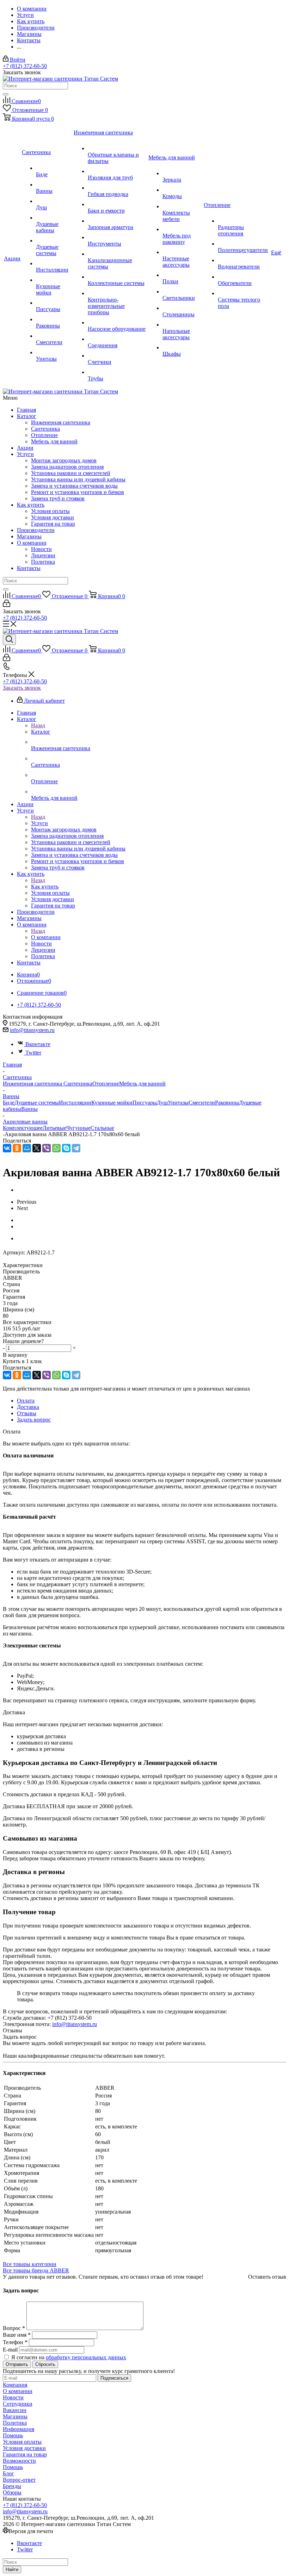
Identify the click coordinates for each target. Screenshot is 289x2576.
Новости (41, 549)
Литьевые (54, 1128)
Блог (8, 2473)
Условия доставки (53, 517)
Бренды (12, 2486)
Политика (43, 562)
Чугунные (78, 1128)
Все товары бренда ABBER (36, 2270)
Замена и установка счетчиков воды (74, 486)
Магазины (29, 536)
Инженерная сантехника (61, 422)
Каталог (27, 416)
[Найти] (6, 94)
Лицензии (43, 555)
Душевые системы (37, 1103)
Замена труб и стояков (58, 498)
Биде (9, 1103)
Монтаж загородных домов (64, 460)
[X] (37, 1148)
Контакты (29, 568)
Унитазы (178, 1103)
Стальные (102, 1128)
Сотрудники (18, 2404)
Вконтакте (38, 1044)
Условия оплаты (50, 511)
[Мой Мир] (27, 1148)
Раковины (227, 1103)
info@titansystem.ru (32, 1030)
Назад (38, 725)
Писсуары (145, 1103)
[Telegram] (76, 1148)
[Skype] (66, 1148)
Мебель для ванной (54, 441)
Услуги (25, 454)
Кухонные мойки (112, 1103)
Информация (19, 2429)
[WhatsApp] (56, 1148)
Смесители (202, 1103)
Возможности (19, 2461)
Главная (26, 410)
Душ (162, 1103)
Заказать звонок (22, 688)
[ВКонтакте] (7, 1148)
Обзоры (12, 2492)
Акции (25, 448)
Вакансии (15, 2410)
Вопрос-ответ (19, 2480)
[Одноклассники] (17, 1148)
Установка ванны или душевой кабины (78, 479)
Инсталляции (75, 1103)
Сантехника (45, 429)
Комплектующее (23, 1128)
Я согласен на (69, 2357)
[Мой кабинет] (7, 605)
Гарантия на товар (53, 524)
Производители (36, 530)
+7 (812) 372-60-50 (25, 66)
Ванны (29, 1109)
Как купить (31, 505)
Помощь (13, 2435)
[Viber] (47, 1148)
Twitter (33, 1053)
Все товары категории (30, 2264)
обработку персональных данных (86, 2357)
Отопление (44, 435)
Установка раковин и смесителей (71, 473)
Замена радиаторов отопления (67, 467)
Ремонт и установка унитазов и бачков (78, 492)
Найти (12, 2569)
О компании (32, 543)
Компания (15, 2385)
